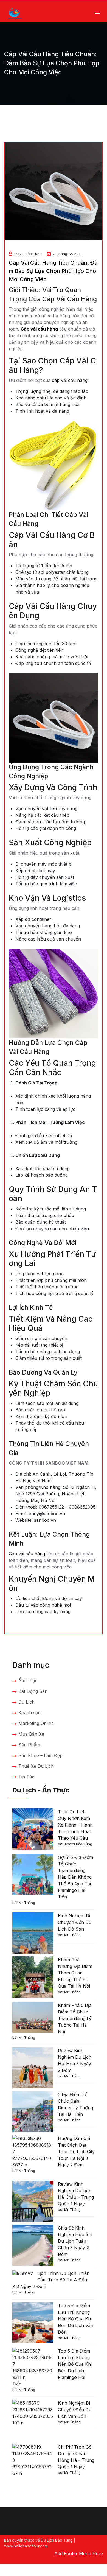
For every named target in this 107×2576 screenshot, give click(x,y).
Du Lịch (26, 1702)
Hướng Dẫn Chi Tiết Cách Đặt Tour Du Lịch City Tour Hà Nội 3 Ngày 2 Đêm (76, 2152)
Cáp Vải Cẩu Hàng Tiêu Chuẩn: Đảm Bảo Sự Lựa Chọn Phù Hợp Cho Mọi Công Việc (53, 271)
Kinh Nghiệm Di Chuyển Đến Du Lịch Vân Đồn (75, 2410)
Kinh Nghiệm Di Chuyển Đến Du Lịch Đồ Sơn (75, 1922)
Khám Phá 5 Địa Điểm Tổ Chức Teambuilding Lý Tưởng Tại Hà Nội (75, 2018)
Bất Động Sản (33, 1691)
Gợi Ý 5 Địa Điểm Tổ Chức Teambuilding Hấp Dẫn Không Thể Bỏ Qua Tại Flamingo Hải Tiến (75, 1877)
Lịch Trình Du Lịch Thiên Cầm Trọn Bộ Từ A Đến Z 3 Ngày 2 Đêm (51, 2280)
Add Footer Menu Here (79, 2553)
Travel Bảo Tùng (28, 254)
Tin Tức (26, 1777)
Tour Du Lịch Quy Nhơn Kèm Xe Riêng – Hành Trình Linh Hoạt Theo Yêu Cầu (75, 1825)
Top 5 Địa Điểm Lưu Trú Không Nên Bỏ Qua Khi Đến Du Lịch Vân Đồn (76, 2319)
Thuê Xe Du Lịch (36, 1766)
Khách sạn (29, 1713)
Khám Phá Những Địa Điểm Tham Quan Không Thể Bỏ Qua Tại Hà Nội (75, 1973)
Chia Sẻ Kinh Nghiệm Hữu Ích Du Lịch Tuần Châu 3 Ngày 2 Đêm (75, 2241)
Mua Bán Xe (31, 1734)
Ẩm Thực (28, 1680)
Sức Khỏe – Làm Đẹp (40, 1755)
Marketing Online (36, 1723)
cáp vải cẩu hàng (70, 380)
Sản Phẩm (29, 1745)
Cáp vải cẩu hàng (39, 329)
